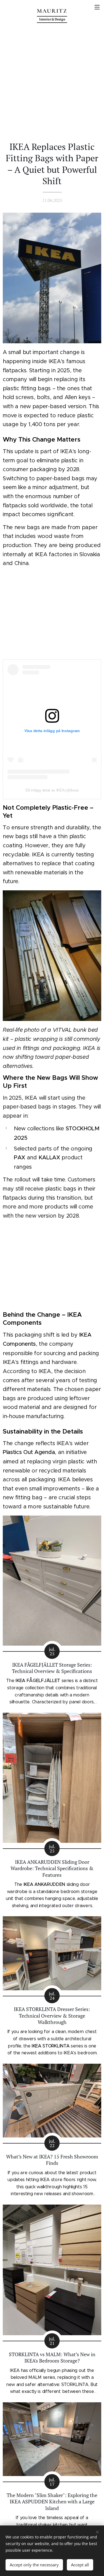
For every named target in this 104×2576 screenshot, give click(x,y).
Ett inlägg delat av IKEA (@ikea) (52, 790)
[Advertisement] (52, 82)
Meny (97, 7)
